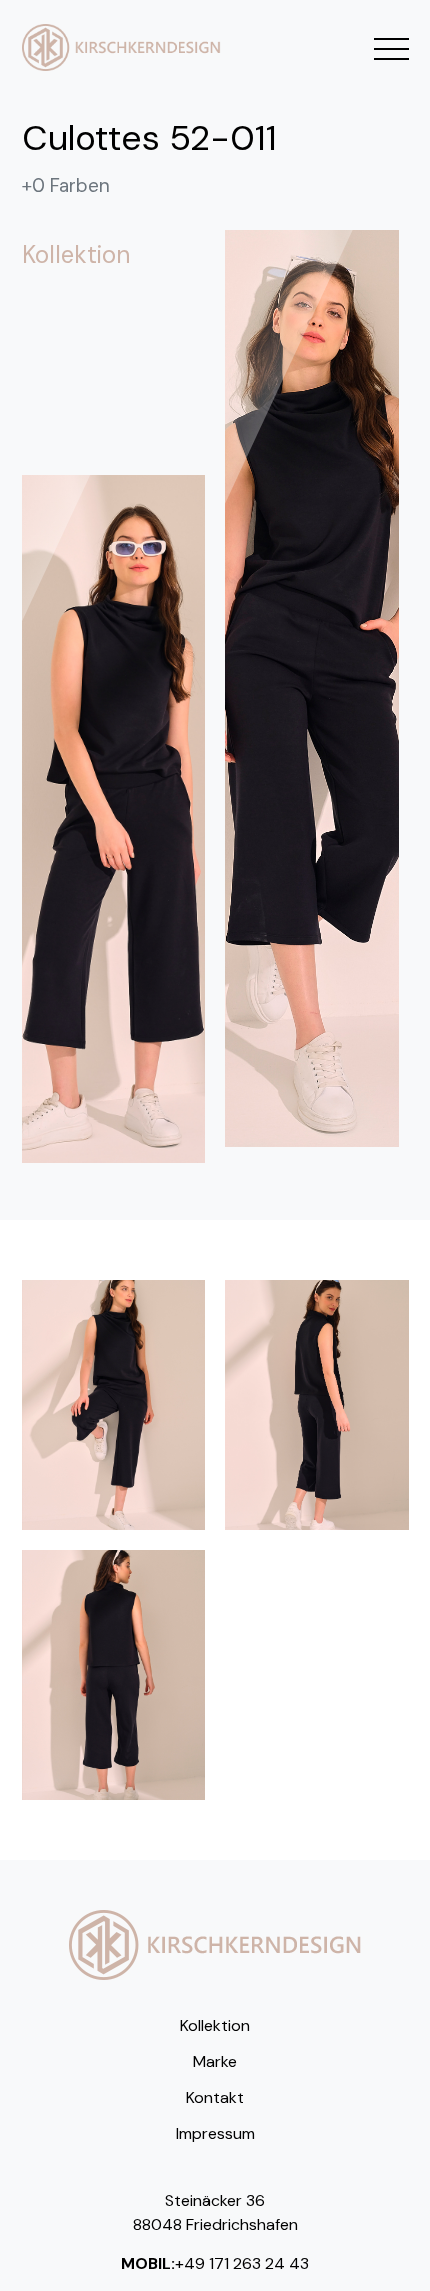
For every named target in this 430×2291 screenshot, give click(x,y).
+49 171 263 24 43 (242, 2263)
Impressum (215, 2133)
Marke (215, 2061)
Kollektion (215, 2025)
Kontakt (215, 2097)
